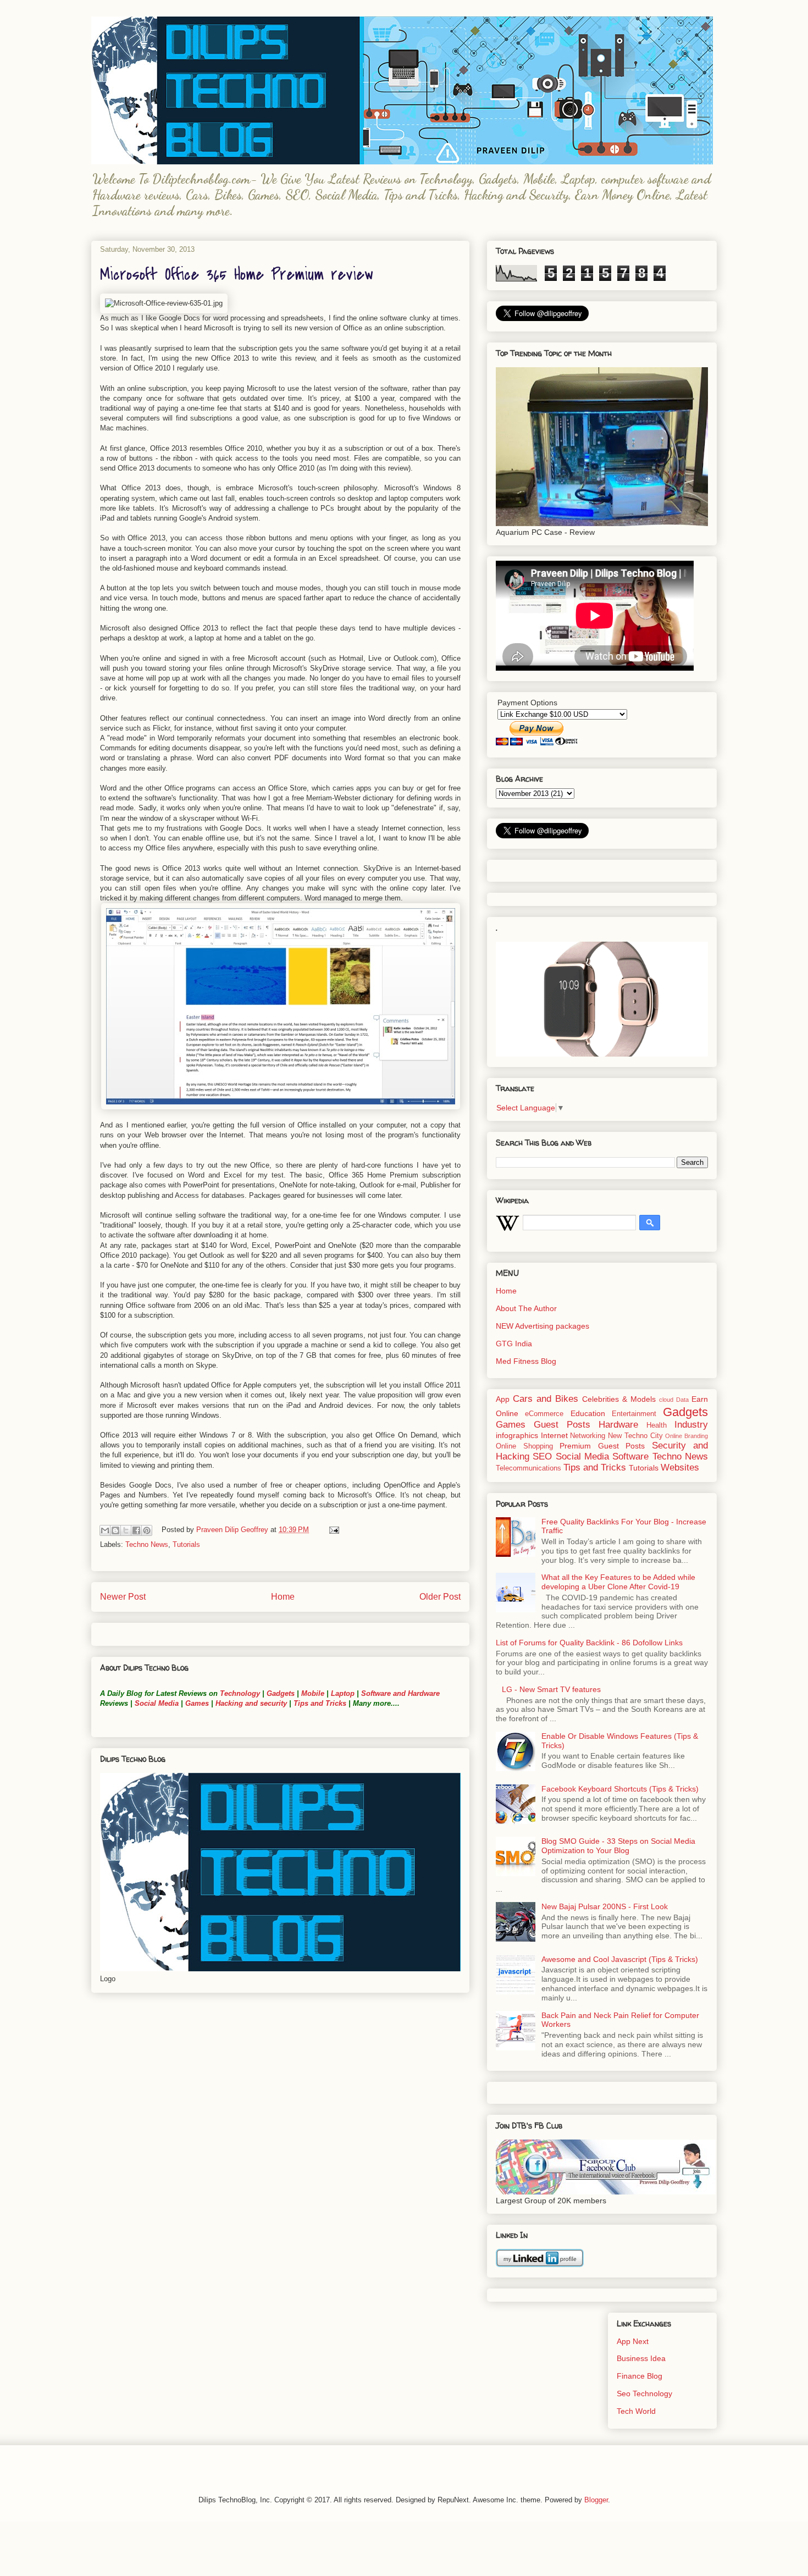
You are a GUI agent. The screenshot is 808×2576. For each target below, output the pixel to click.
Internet (554, 1435)
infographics (517, 1435)
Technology (240, 1693)
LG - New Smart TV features (551, 1689)
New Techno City (635, 1436)
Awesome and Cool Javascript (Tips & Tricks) (620, 1959)
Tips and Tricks (320, 1703)
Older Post (440, 1597)
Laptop (343, 1693)
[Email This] (105, 1530)
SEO (542, 1456)
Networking (588, 1436)
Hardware (618, 1425)
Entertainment (634, 1414)
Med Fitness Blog (526, 1361)
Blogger (596, 2500)
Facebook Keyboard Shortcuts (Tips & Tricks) (620, 1789)
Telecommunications (528, 1468)
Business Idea (641, 2358)
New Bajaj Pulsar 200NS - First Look (605, 1906)
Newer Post (123, 1597)
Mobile (313, 1693)
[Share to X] (126, 1530)
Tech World (636, 2411)
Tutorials (186, 1544)
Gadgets (281, 1693)
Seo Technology (644, 2393)
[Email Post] (332, 1530)
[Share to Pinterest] (147, 1530)
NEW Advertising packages (543, 1326)
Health (657, 1425)
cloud (666, 1400)
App (503, 1399)
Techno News (147, 1544)
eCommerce (544, 1414)
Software (630, 1456)
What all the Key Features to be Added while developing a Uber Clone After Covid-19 (618, 1582)
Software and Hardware (400, 1693)
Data (682, 1400)
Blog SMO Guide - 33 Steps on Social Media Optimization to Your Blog (618, 1846)
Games (196, 1703)
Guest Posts (562, 1425)
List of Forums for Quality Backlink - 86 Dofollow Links (589, 1643)
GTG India (514, 1344)
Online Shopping (524, 1446)
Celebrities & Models (619, 1399)
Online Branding (687, 1436)
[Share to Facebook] (136, 1530)
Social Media (157, 1703)
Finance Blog (640, 2376)
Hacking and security (251, 1703)
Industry (691, 1425)
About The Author (526, 1308)
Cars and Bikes (546, 1399)
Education (588, 1413)
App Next (633, 2341)
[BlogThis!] (115, 1530)
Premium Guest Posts (602, 1446)
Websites (680, 1467)
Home (283, 1597)
